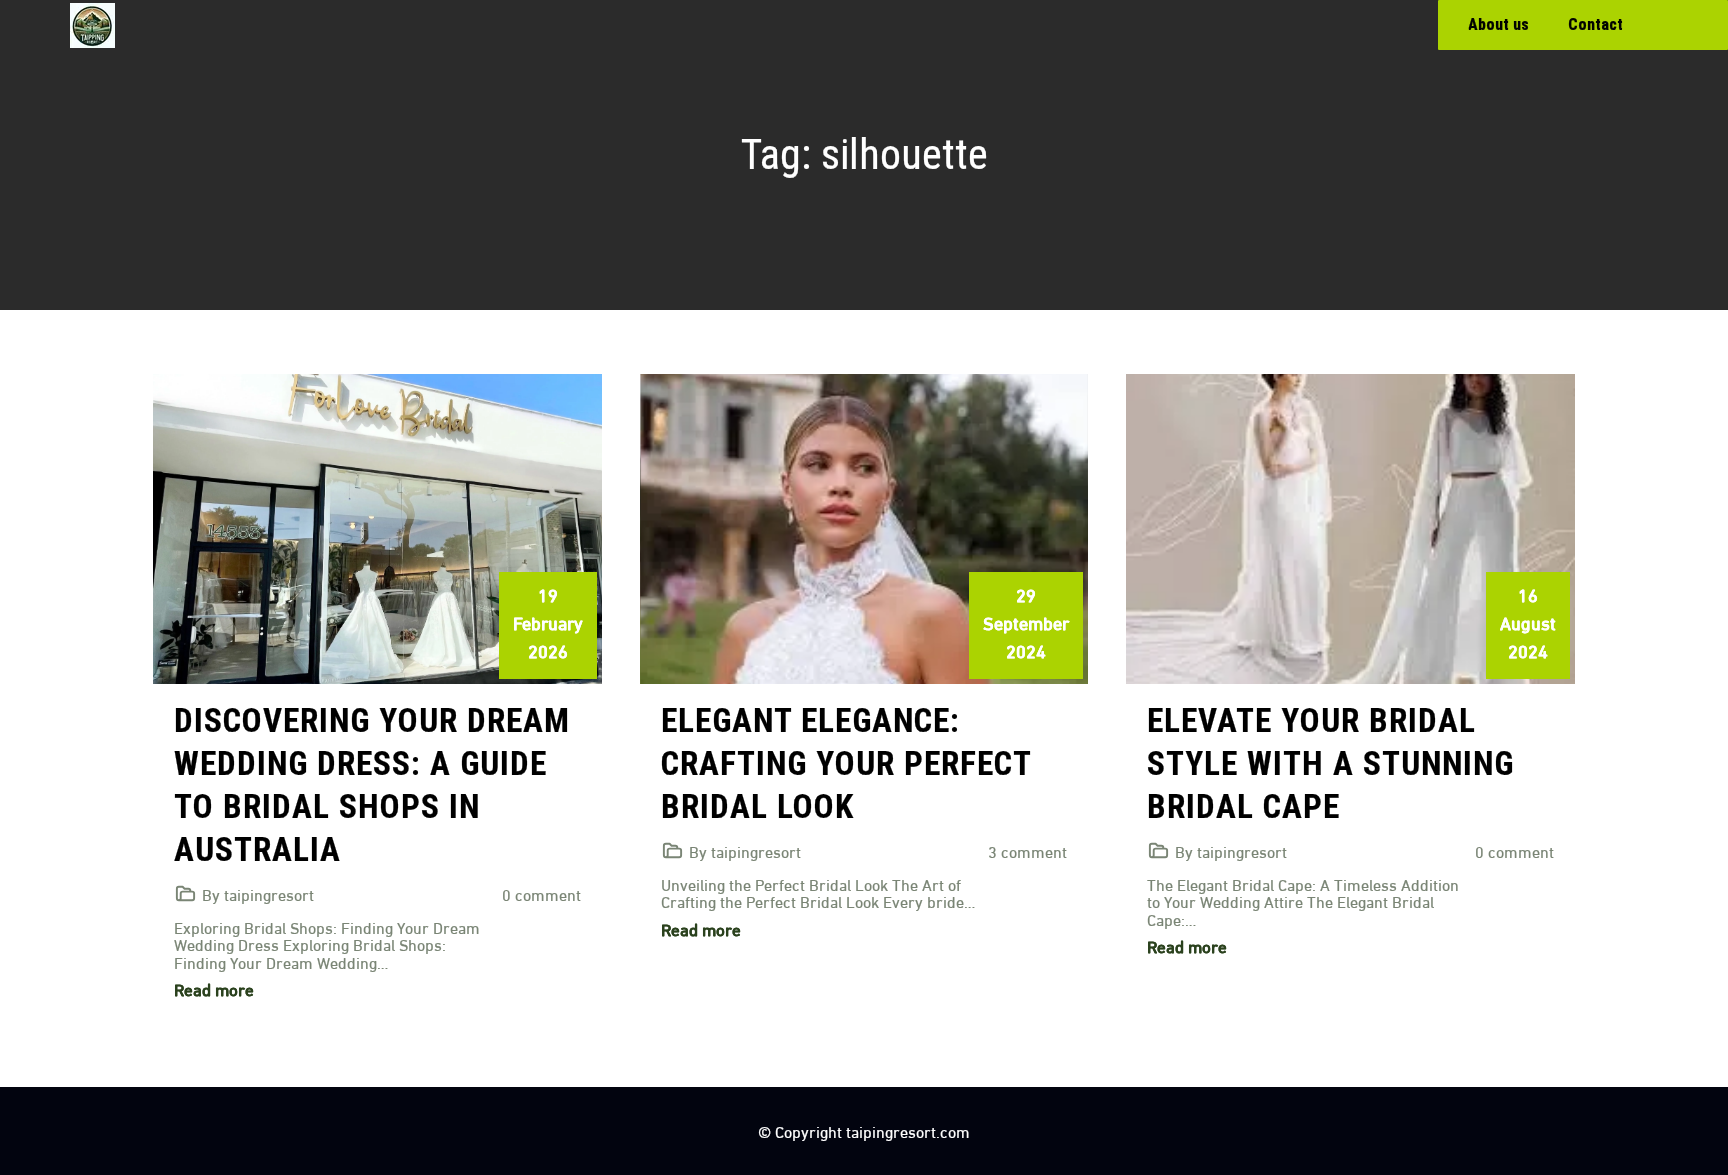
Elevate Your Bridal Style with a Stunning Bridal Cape (1330, 763)
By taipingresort (258, 893)
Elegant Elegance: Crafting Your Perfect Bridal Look (846, 763)
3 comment (1027, 850)
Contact (1595, 24)
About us (1498, 24)
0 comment (541, 893)
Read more (214, 988)
